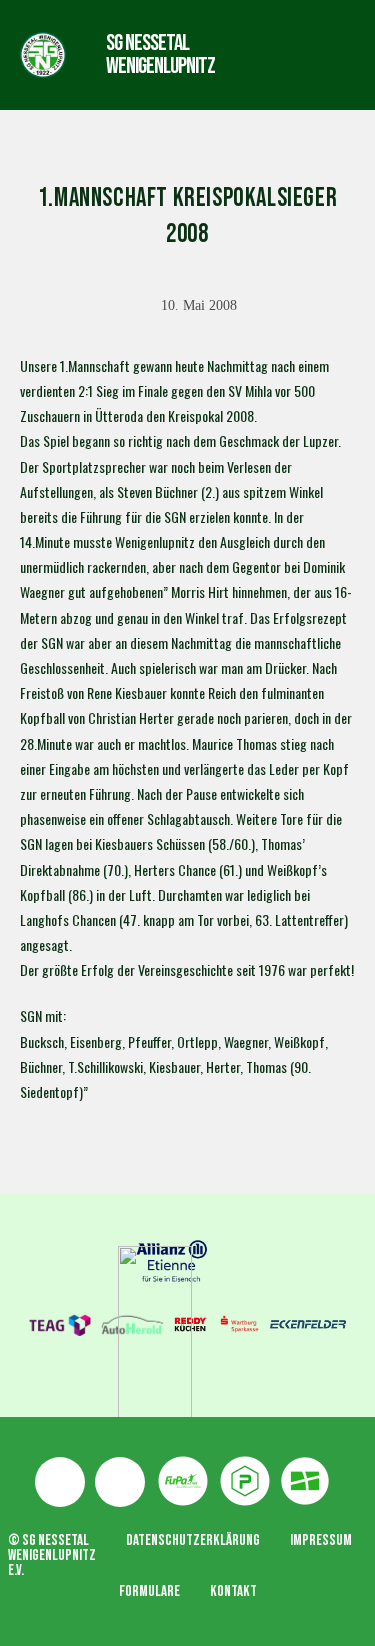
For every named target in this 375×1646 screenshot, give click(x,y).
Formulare (149, 1591)
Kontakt (233, 1591)
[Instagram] (120, 1482)
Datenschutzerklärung (193, 1540)
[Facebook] (60, 1482)
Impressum (321, 1540)
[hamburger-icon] (272, 54)
